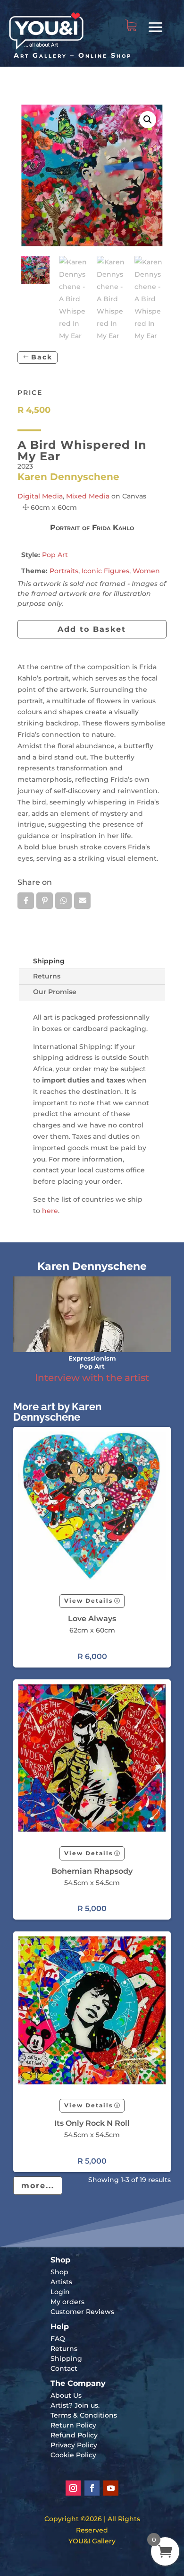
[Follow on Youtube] (111, 2488)
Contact (64, 2368)
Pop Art (55, 555)
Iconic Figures (105, 571)
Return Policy (73, 2425)
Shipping (49, 961)
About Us (66, 2395)
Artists (61, 2282)
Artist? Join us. (75, 2405)
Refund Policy (74, 2435)
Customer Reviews (82, 2312)
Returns (47, 976)
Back (42, 357)
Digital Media (40, 496)
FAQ (58, 2339)
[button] (148, 120)
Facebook (26, 901)
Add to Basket (92, 629)
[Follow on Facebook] (92, 2488)
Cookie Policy (73, 2455)
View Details (88, 1601)
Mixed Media (88, 496)
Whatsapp (63, 901)
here (50, 1211)
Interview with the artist (92, 1378)
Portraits (64, 571)
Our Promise (55, 992)
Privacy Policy (74, 2445)
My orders (67, 2302)
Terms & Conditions (84, 2415)
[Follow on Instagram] (73, 2488)
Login (60, 2292)
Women (146, 571)
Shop (59, 2272)
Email (82, 901)
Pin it (45, 901)
